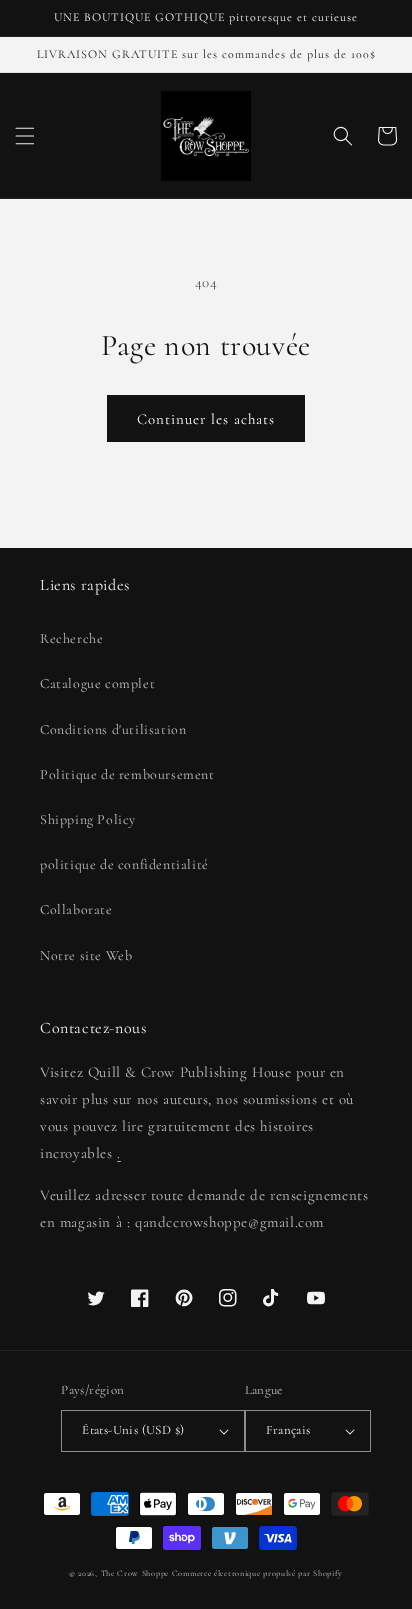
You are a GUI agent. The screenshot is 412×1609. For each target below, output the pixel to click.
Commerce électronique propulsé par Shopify (257, 1573)
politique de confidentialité (124, 864)
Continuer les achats (206, 419)
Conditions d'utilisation (113, 729)
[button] (25, 136)
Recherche (71, 638)
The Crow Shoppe (135, 1573)
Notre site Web (86, 955)
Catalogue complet (97, 683)
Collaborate (76, 909)
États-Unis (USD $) (133, 1430)
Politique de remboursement (127, 774)
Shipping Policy (88, 819)
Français (288, 1430)
